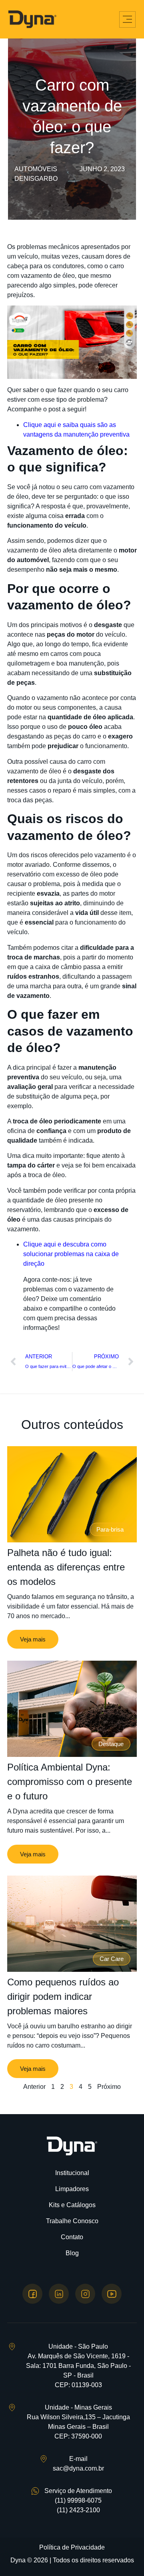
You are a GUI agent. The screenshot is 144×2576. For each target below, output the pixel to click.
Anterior (34, 2087)
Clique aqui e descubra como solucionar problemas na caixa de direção (71, 1254)
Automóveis (36, 169)
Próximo (109, 2087)
